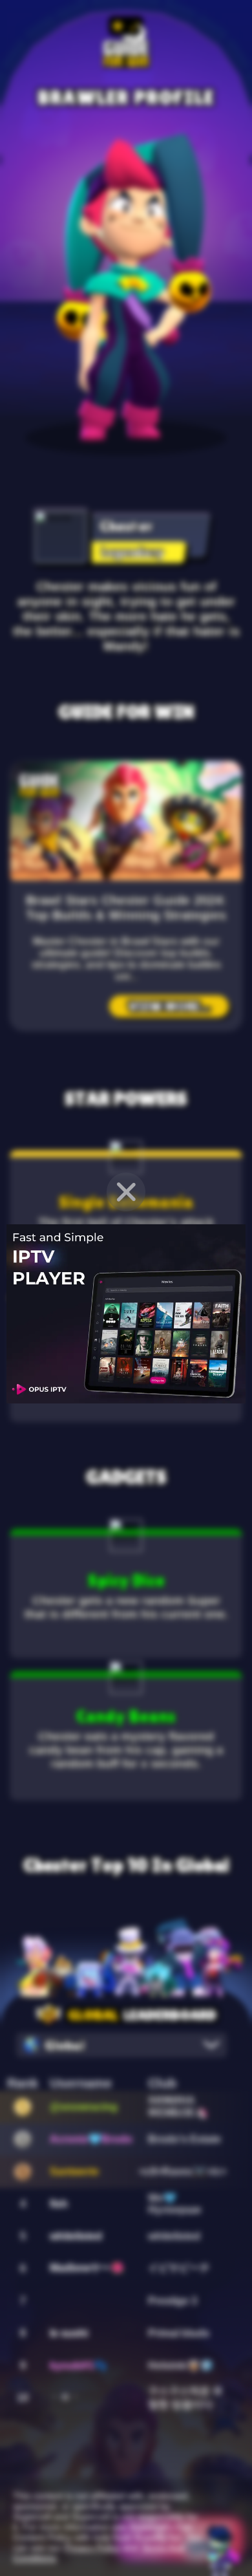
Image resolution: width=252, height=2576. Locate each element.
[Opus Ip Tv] (126, 1314)
